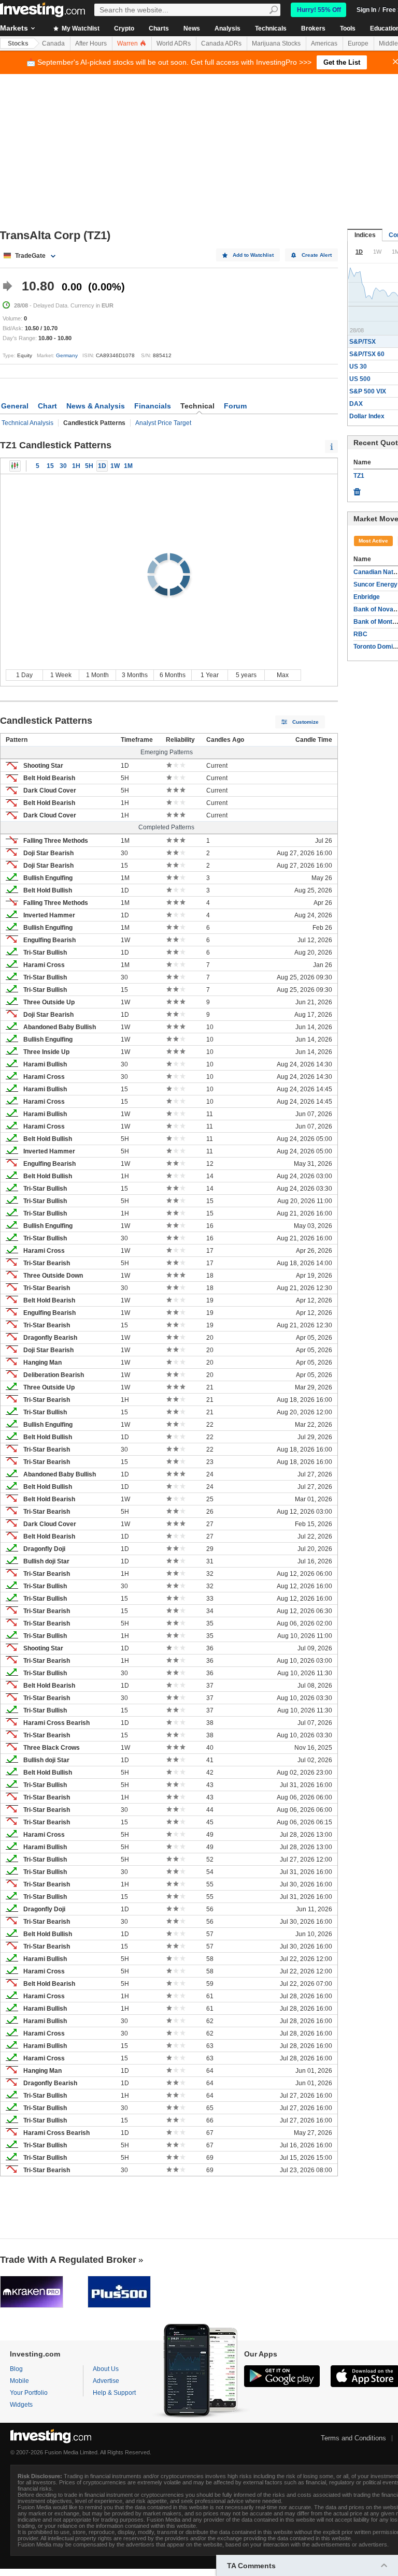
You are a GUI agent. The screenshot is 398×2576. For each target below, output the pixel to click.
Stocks (18, 43)
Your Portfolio (29, 2393)
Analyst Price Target (163, 423)
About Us (106, 2369)
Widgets (21, 2405)
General (15, 406)
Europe (358, 43)
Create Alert (317, 255)
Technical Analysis (27, 423)
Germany (67, 355)
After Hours (91, 43)
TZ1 (359, 476)
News (192, 28)
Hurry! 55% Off (319, 10)
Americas (324, 43)
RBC (360, 634)
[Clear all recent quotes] (357, 489)
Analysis (228, 28)
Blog (16, 2369)
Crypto (124, 28)
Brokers (313, 28)
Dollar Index (367, 416)
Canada (53, 43)
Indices (365, 235)
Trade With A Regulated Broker (68, 2260)
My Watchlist (80, 28)
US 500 (360, 379)
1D (102, 466)
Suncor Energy (375, 584)
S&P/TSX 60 (367, 354)
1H (76, 466)
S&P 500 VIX (368, 391)
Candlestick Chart (15, 466)
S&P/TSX (363, 342)
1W (115, 466)
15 (50, 466)
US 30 (358, 367)
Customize (305, 722)
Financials (153, 406)
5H (89, 466)
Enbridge (367, 597)
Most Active (373, 541)
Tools (348, 28)
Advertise (106, 2381)
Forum (235, 406)
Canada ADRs (221, 43)
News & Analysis (96, 406)
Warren (128, 43)
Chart (47, 406)
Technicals (271, 28)
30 (63, 466)
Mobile (19, 2381)
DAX (356, 404)
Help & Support (114, 2393)
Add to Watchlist (253, 255)
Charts (159, 28)
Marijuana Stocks (276, 43)
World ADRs (174, 43)
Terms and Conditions (353, 2438)
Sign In (366, 10)
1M (128, 466)
